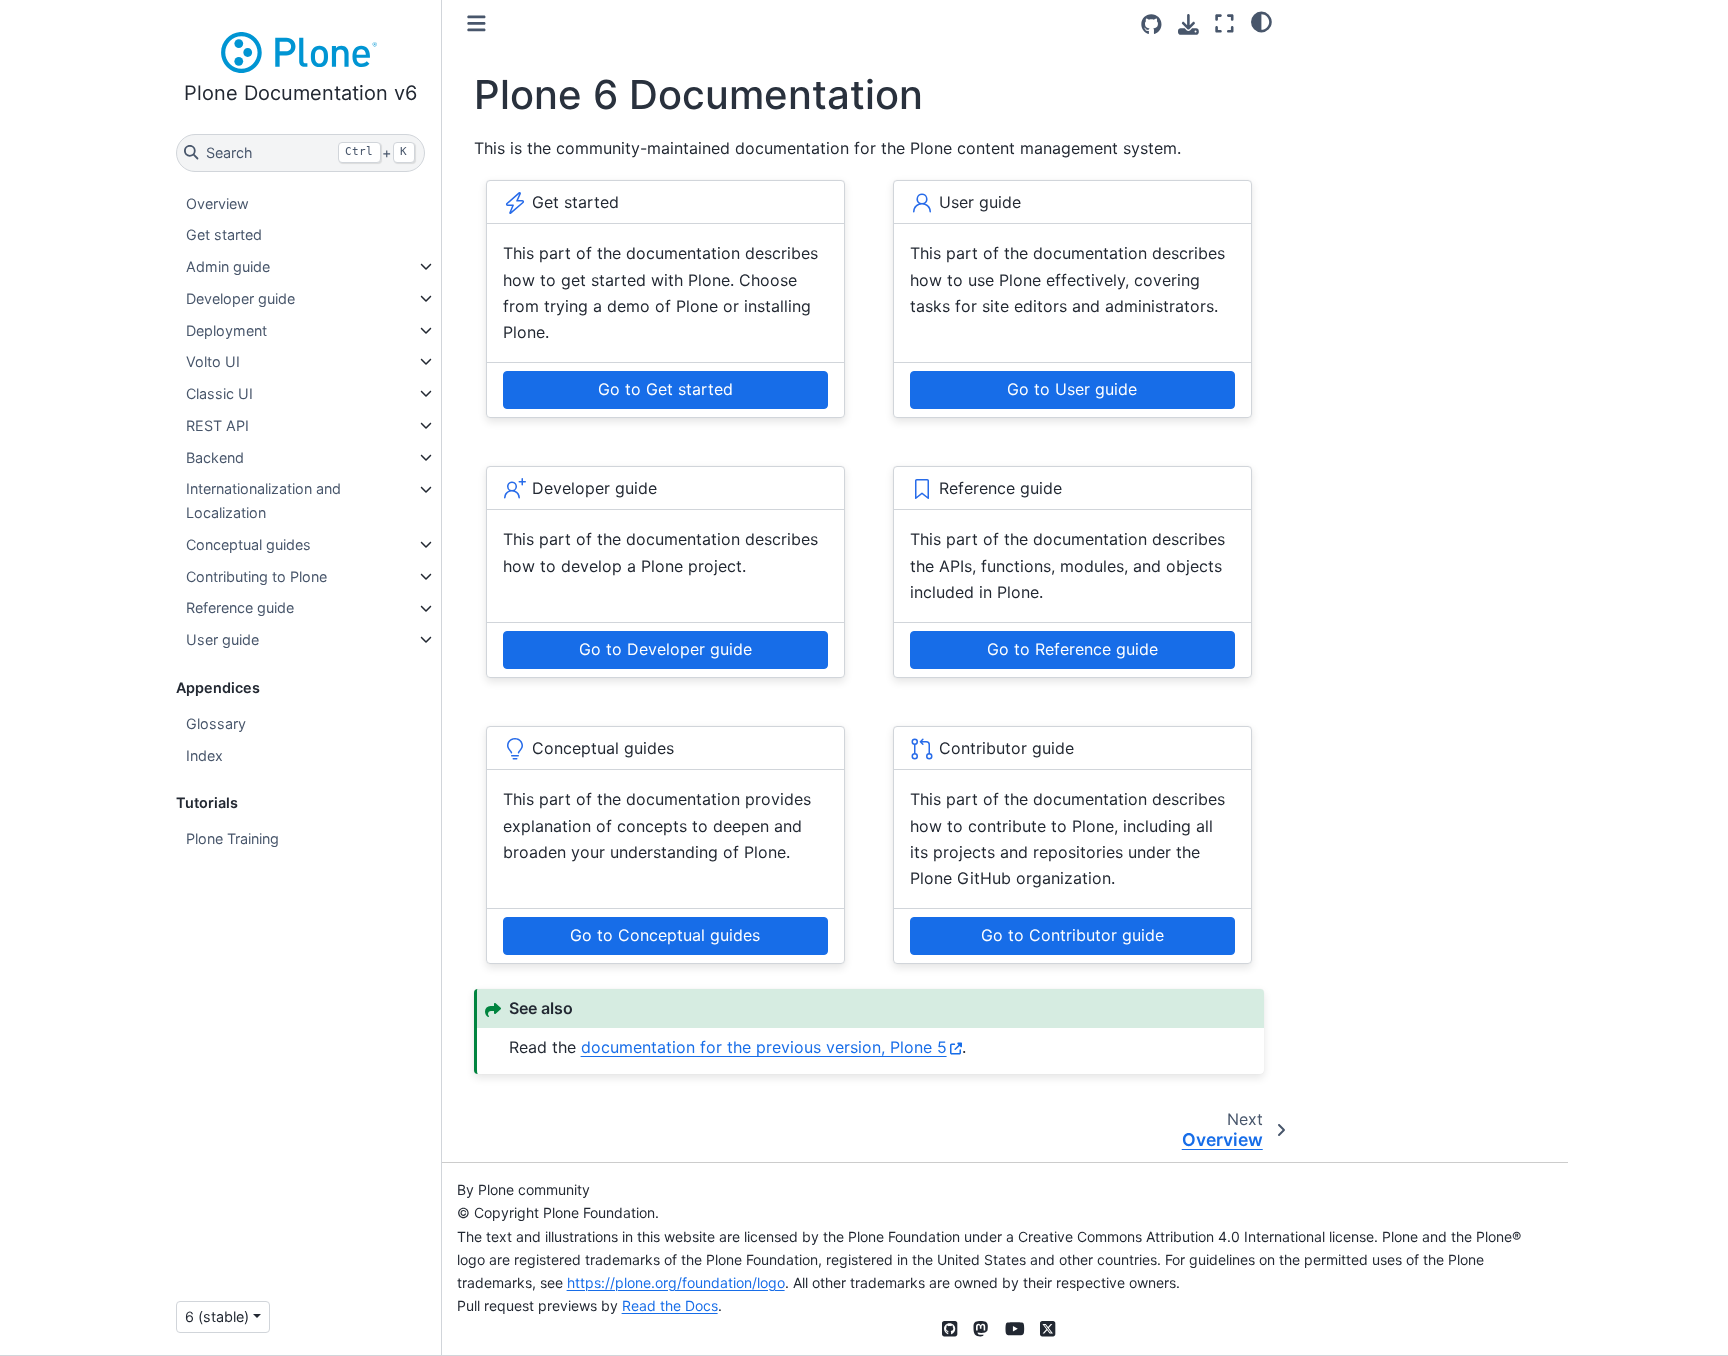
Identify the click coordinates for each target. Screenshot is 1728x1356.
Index (204, 755)
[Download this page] (1188, 24)
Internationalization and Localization (263, 501)
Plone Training (232, 838)
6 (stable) (217, 1316)
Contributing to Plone (256, 576)
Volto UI (213, 361)
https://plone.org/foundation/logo (676, 1282)
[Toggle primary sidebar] (476, 23)
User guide (222, 639)
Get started (224, 234)
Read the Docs (670, 1305)
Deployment (226, 330)
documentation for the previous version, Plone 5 (764, 1047)
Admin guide (228, 266)
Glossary (216, 723)
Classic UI (219, 393)
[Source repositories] (1151, 24)
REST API (217, 425)
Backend (215, 457)
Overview (217, 203)
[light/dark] (1261, 21)
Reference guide (240, 608)
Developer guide (240, 298)
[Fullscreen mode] (1224, 23)
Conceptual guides (248, 544)
